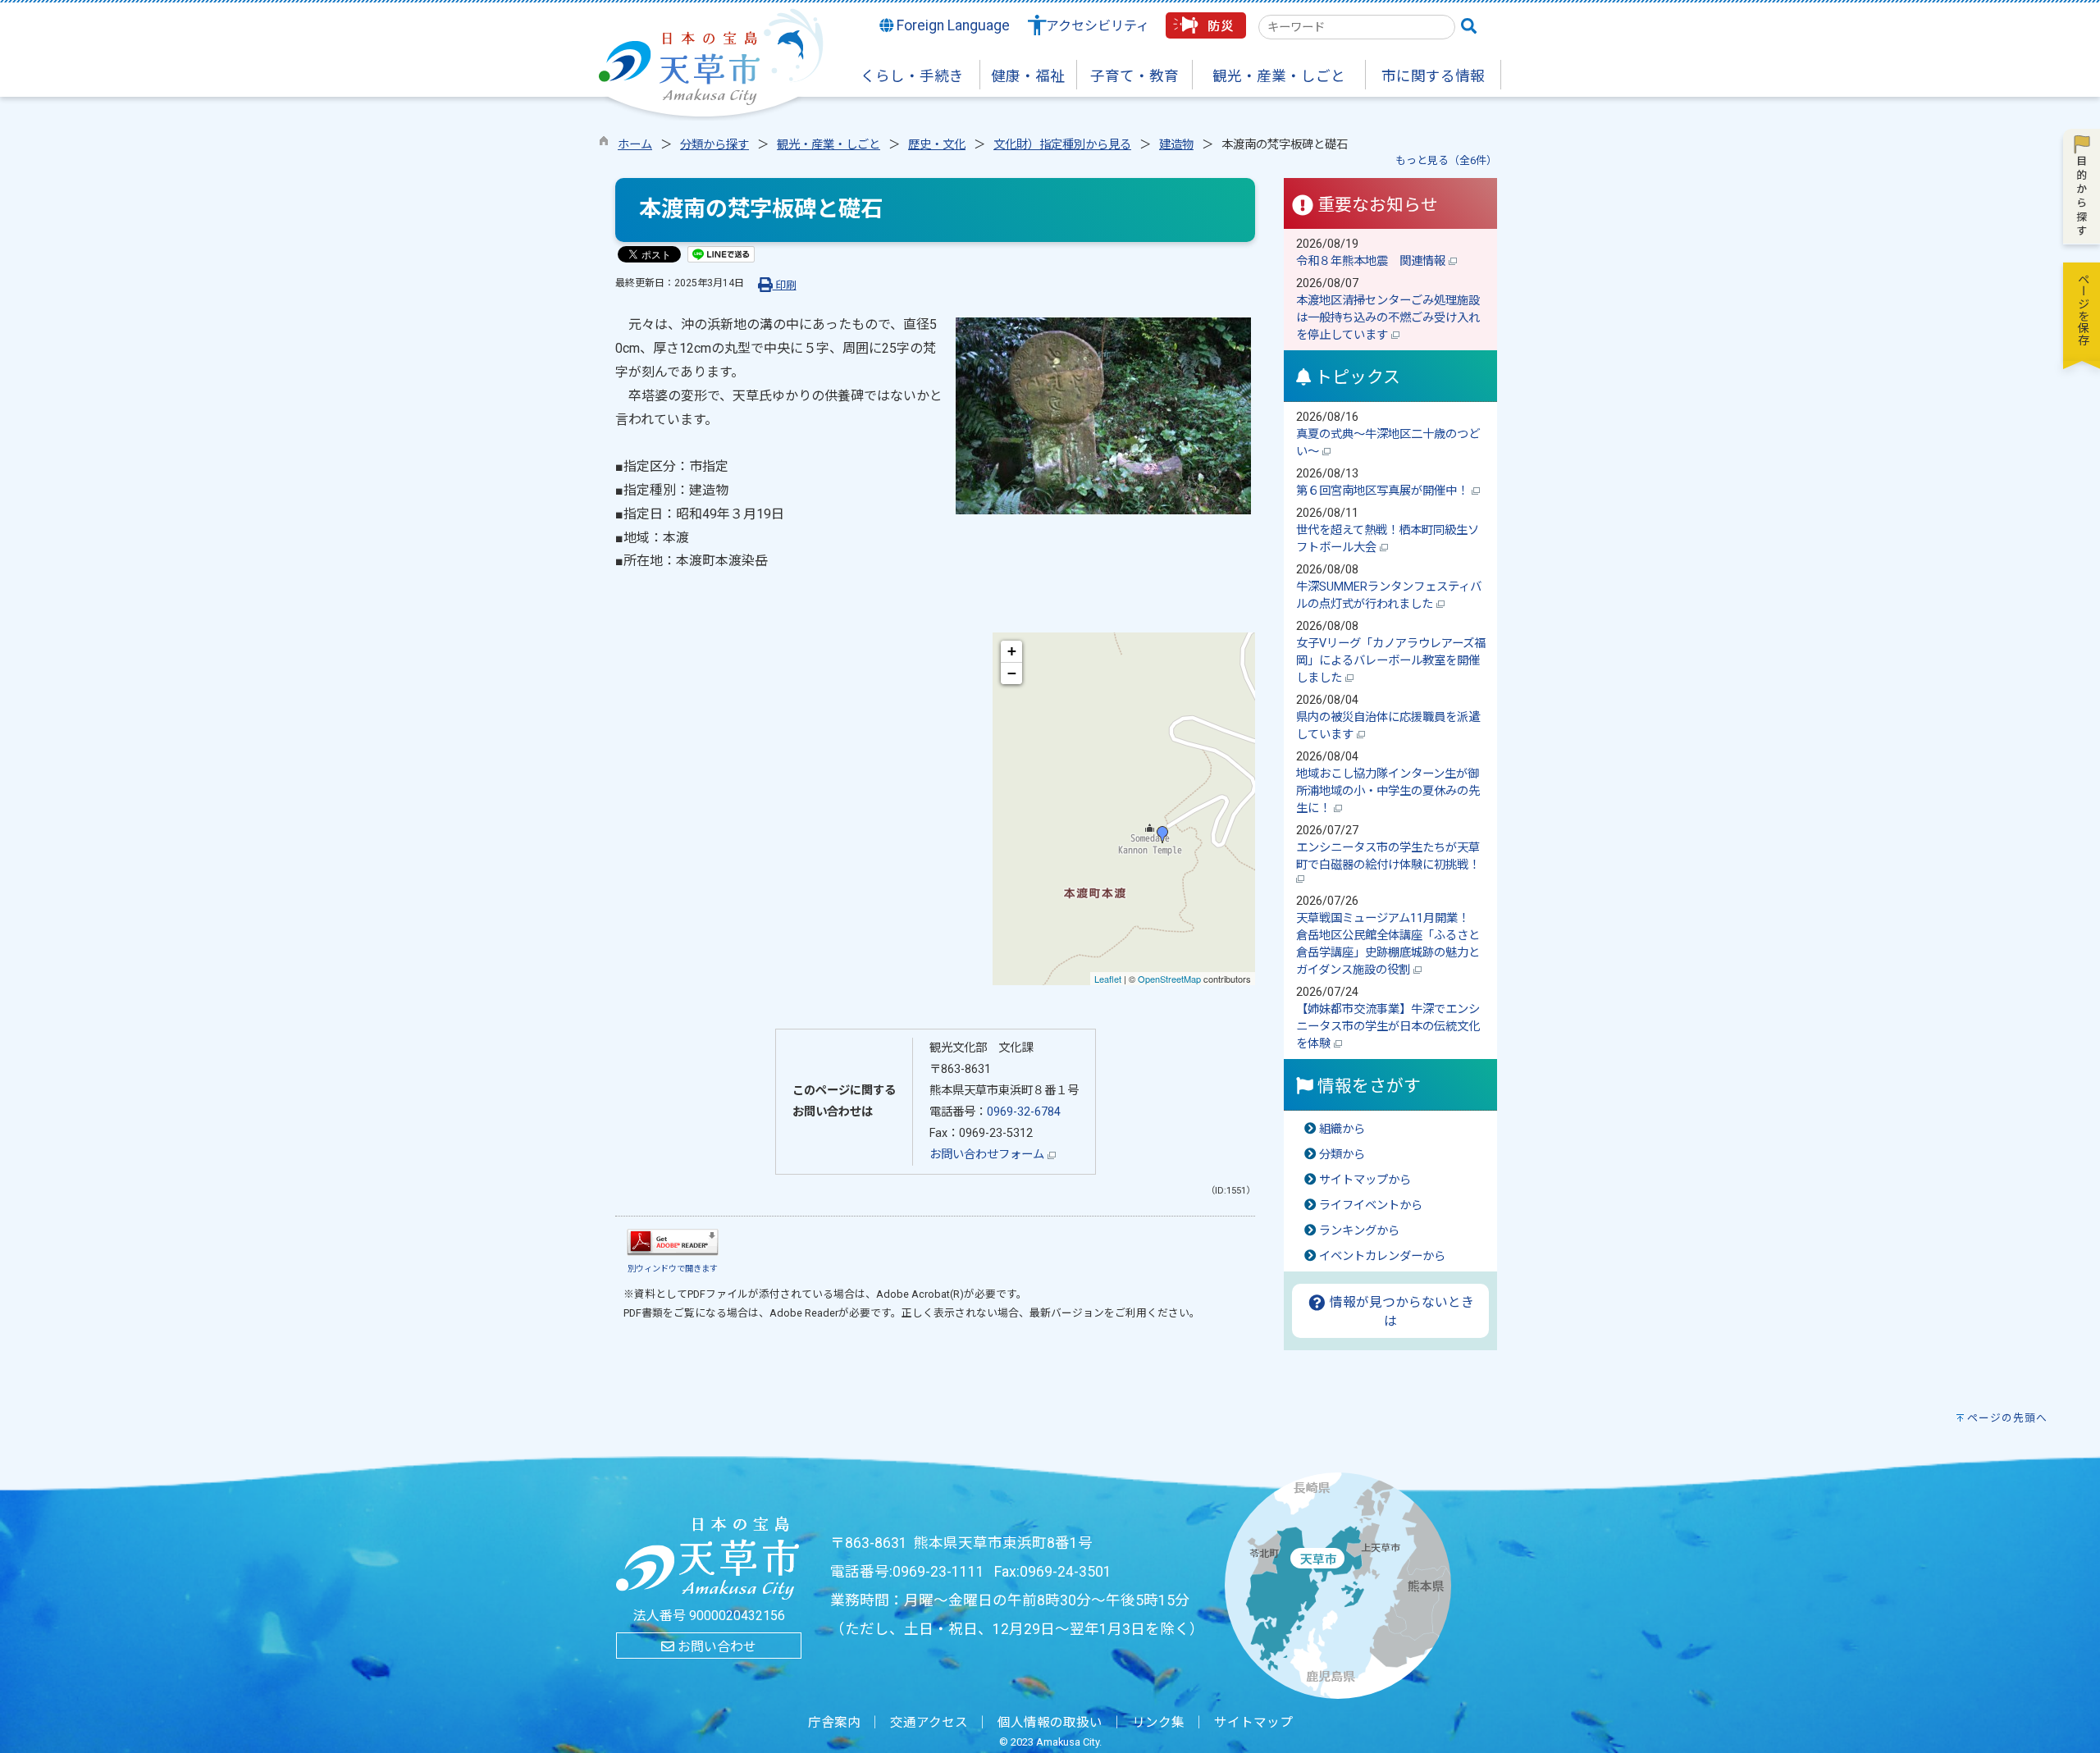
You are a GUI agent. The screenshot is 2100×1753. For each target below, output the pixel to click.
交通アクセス (929, 1723)
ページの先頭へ (2007, 1418)
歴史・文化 (937, 145)
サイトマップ (1253, 1723)
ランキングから (1359, 1231)
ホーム (635, 145)
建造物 (1176, 145)
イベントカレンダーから (1382, 1256)
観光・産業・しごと (829, 145)
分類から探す (714, 145)
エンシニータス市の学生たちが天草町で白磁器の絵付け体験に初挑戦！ (1390, 856)
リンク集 (1158, 1723)
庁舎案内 (834, 1723)
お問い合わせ (715, 1647)
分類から (1342, 1155)
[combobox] (1357, 27)
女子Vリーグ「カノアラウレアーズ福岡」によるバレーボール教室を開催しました (1391, 661)
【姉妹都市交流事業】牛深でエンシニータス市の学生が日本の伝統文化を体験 (1388, 1027)
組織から (1342, 1129)
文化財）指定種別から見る (1062, 145)
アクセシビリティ (1098, 26)
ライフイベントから (1371, 1205)
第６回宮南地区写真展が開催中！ (1384, 491)
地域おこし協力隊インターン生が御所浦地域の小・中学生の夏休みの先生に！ (1388, 791)
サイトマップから (1365, 1180)
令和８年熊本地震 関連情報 (1372, 261)
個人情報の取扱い (1050, 1723)
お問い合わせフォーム (988, 1155)
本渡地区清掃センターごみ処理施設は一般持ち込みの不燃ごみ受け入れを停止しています (1388, 318)
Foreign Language (952, 25)
